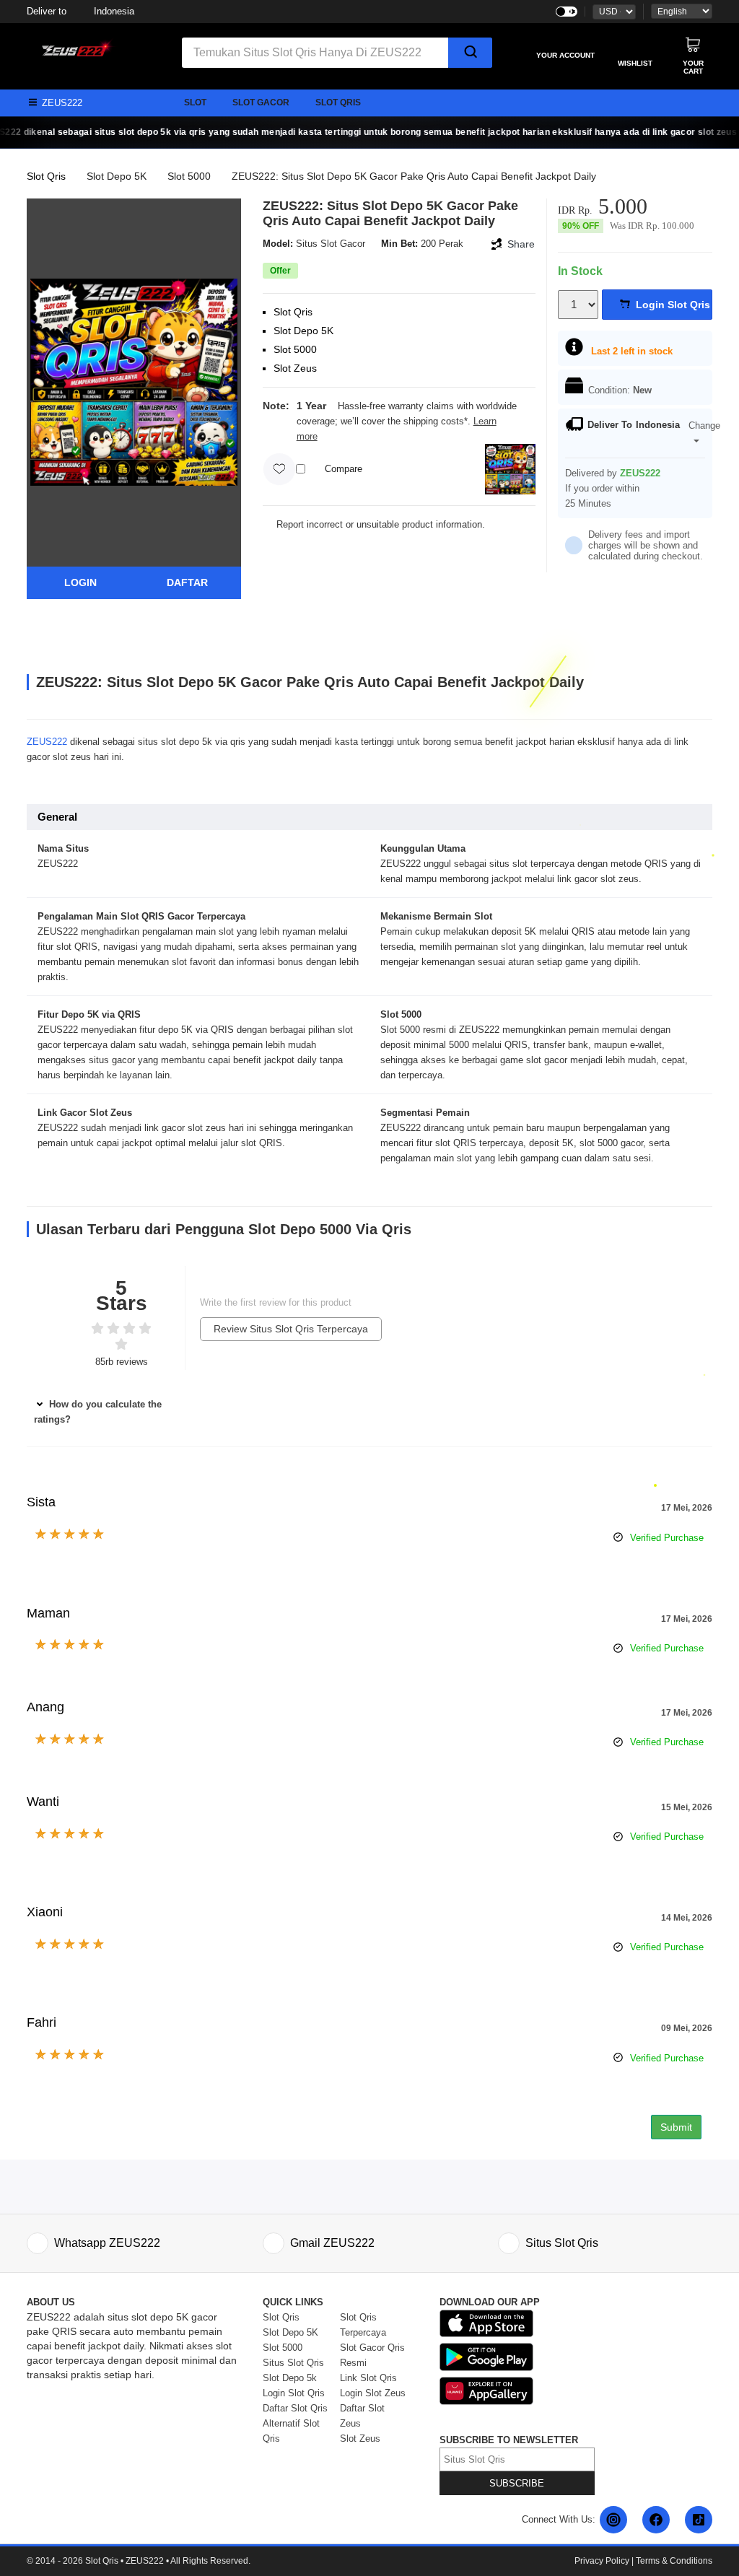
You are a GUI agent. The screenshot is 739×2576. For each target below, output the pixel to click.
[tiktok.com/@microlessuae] (699, 2520)
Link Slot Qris (368, 2378)
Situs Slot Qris (293, 2363)
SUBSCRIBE (517, 2483)
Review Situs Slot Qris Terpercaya (291, 1329)
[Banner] (74, 48)
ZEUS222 (47, 742)
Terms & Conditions (674, 2561)
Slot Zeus (360, 2439)
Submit (676, 2127)
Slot (195, 102)
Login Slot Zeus (373, 2393)
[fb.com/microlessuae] (656, 2520)
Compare (344, 469)
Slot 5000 (189, 176)
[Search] (470, 53)
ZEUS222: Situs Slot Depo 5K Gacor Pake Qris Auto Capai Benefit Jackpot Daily (414, 176)
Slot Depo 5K (117, 176)
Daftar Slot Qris (295, 2408)
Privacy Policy (602, 2561)
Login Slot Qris (294, 2393)
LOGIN (80, 582)
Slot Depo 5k (290, 2378)
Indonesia (80, 11)
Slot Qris (338, 102)
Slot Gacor (261, 102)
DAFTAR (187, 582)
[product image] (134, 381)
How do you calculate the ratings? (98, 1412)
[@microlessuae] (613, 2520)
